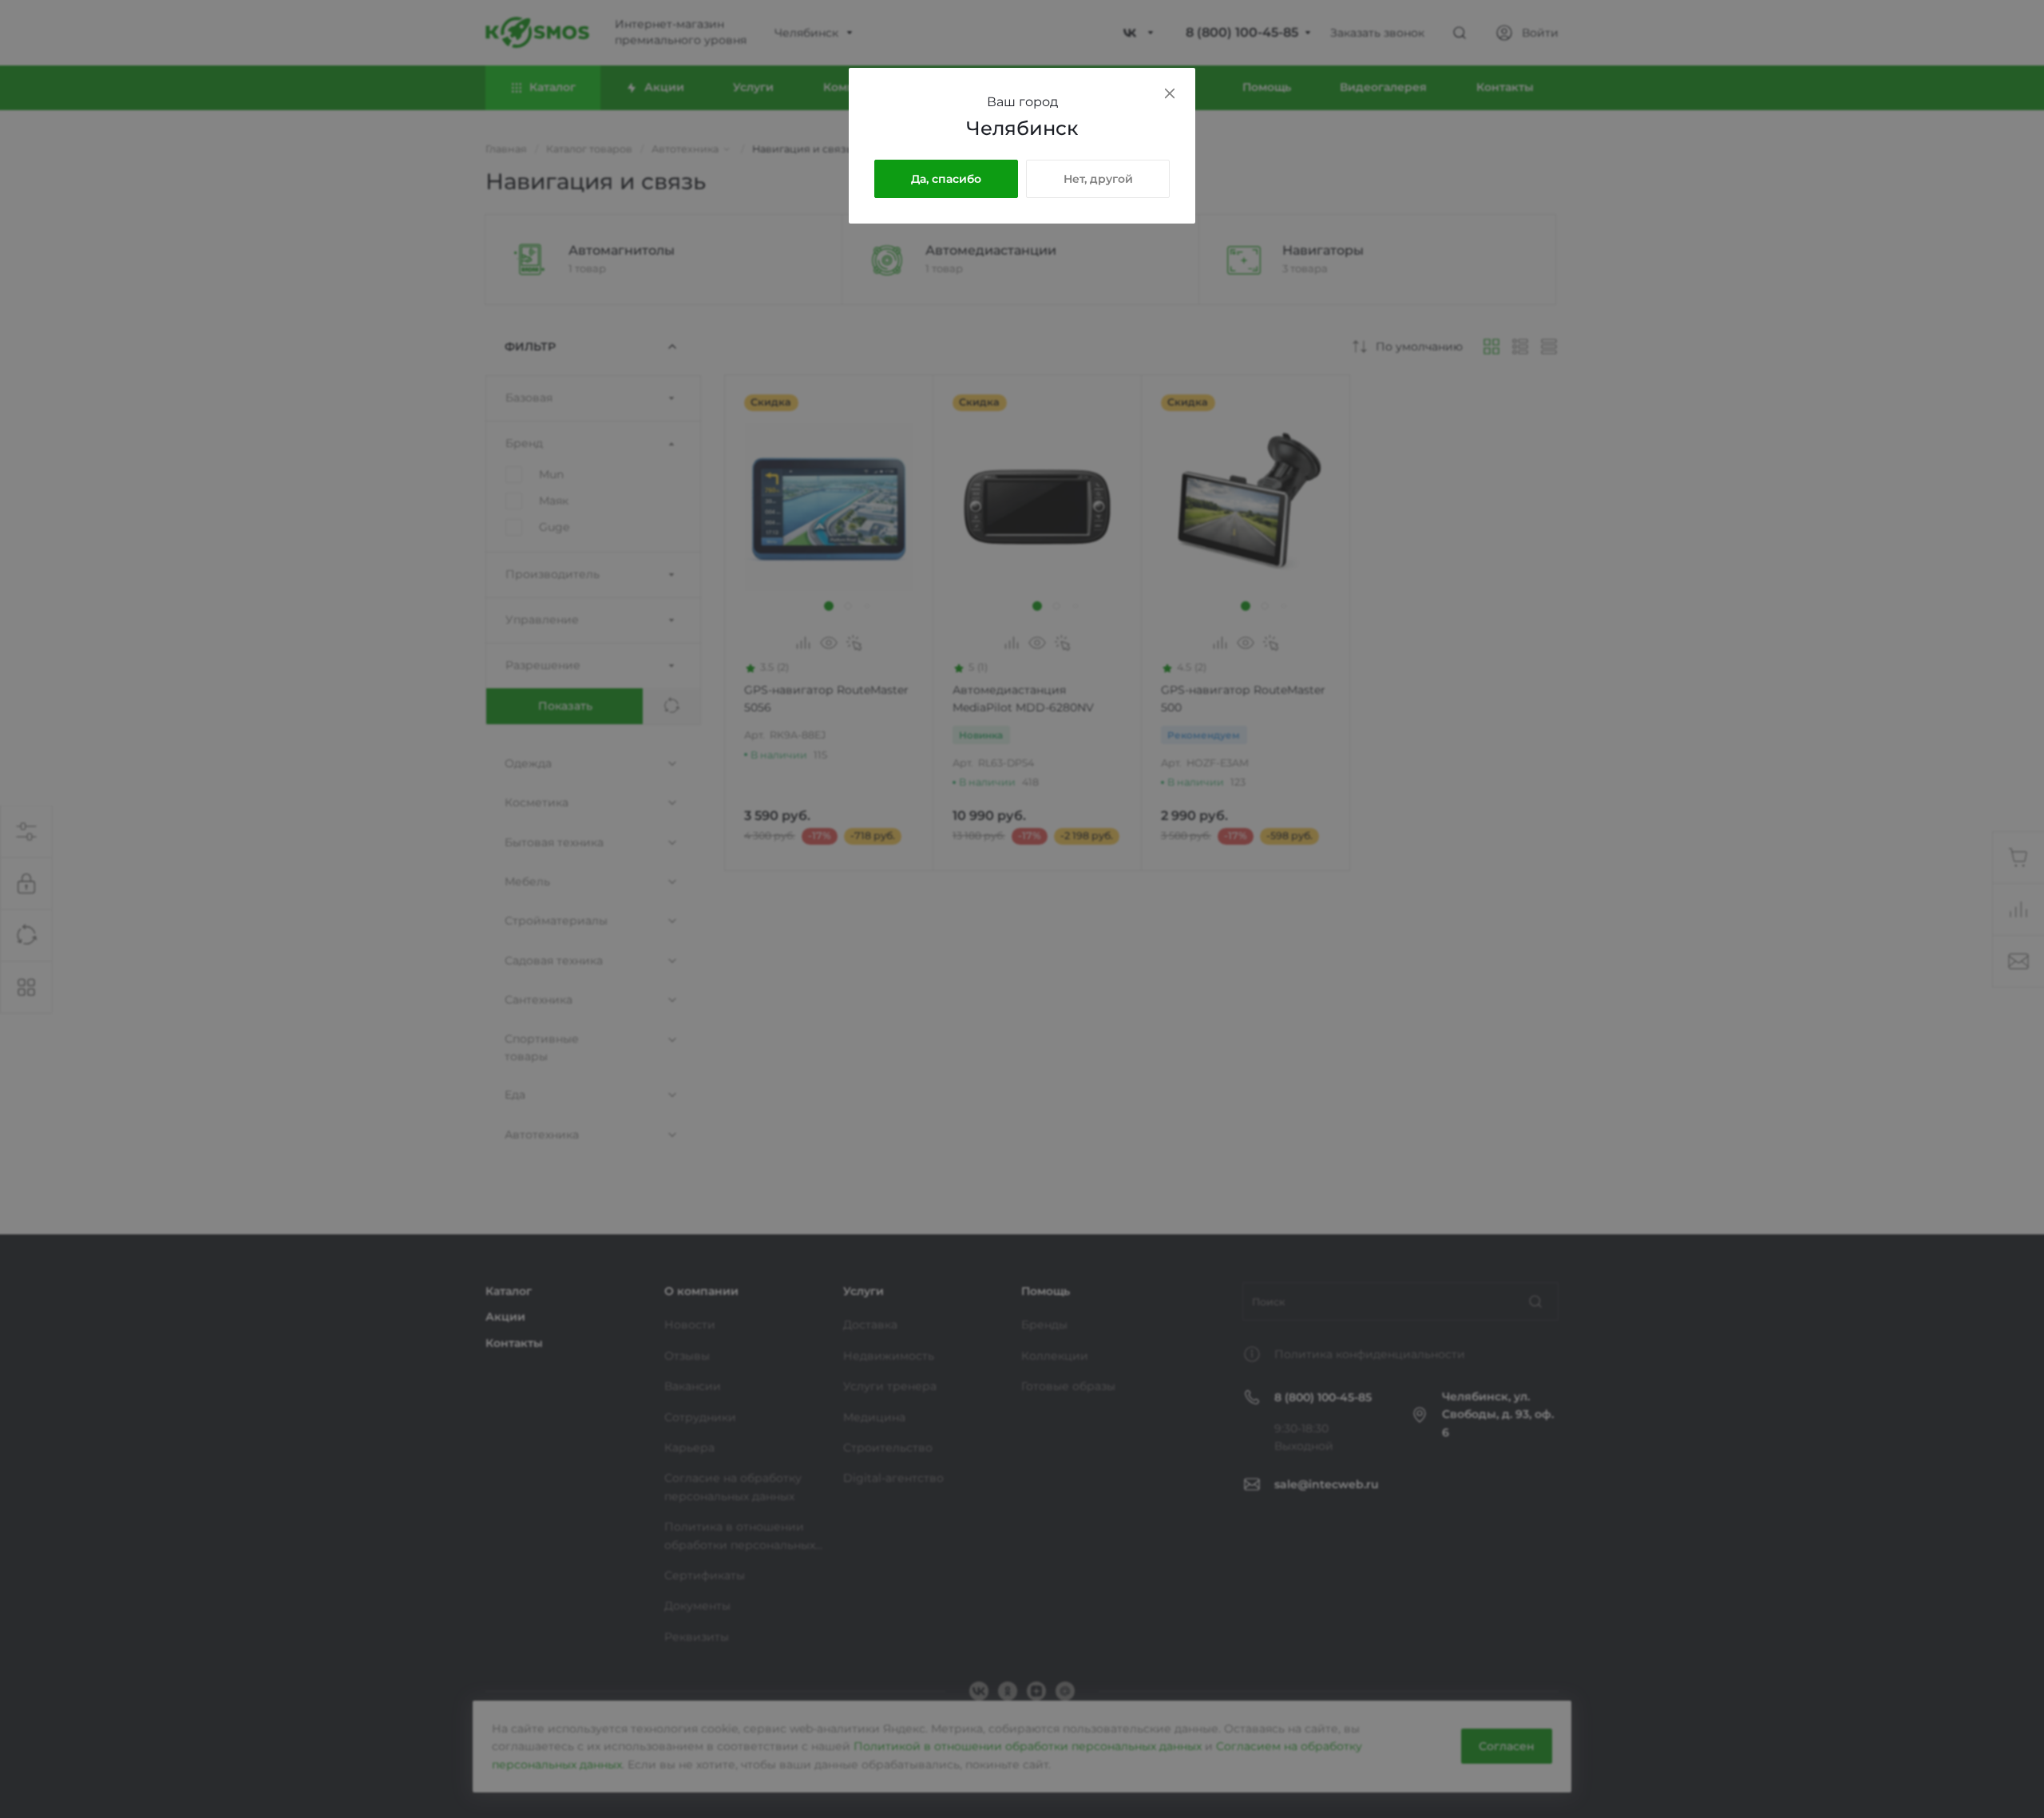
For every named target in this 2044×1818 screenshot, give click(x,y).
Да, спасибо (946, 179)
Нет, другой (1098, 179)
